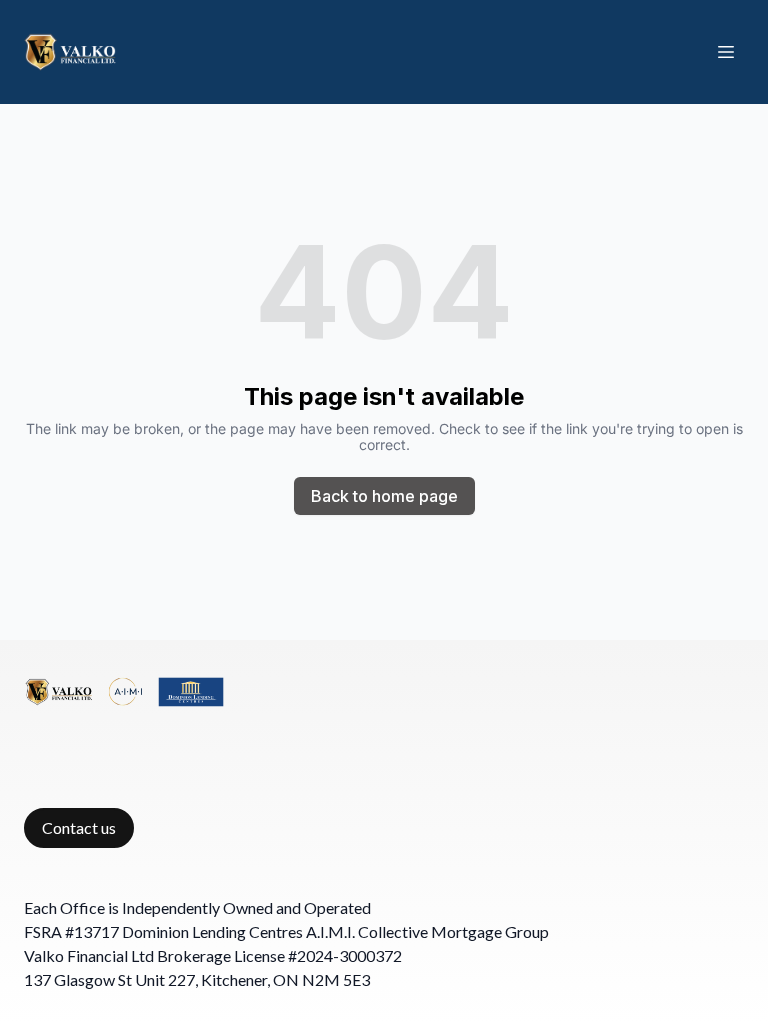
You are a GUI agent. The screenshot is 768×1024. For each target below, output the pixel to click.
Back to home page (384, 496)
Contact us (79, 827)
